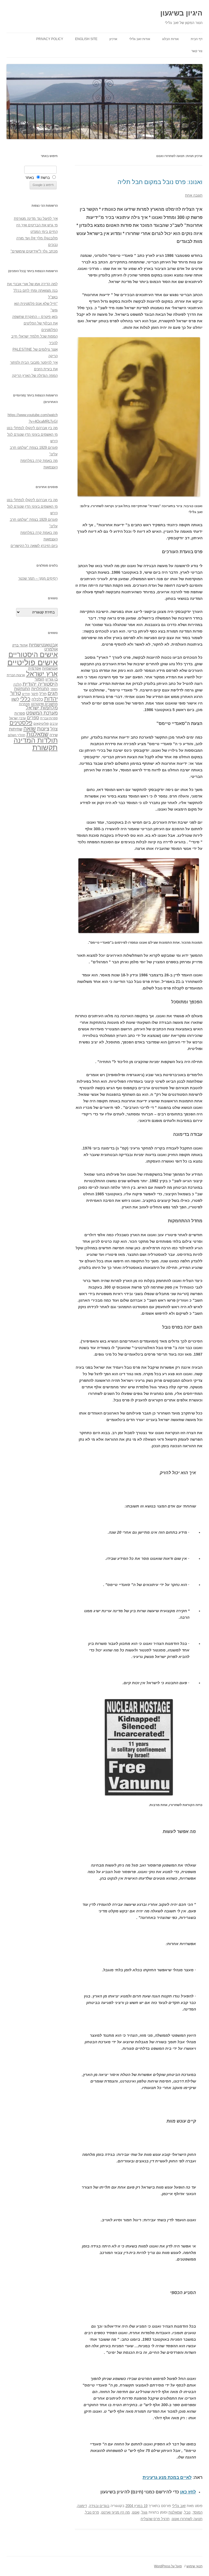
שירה (54, 735)
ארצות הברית (16, 675)
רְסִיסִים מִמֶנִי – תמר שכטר (38, 578)
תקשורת (45, 747)
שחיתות (16, 729)
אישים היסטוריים (33, 655)
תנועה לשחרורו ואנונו (187, 2519)
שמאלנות (175, 2512)
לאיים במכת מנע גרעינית (167, 2477)
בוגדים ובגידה (99, 2506)
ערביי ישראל (18, 718)
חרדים (26, 694)
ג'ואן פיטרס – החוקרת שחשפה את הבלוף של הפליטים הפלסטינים (35, 323)
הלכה (17, 685)
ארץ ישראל (42, 674)
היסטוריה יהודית (40, 684)
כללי (25, 699)
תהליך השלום (17, 735)
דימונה (82, 2506)
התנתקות (22, 689)
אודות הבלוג (170, 39)
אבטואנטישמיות (43, 645)
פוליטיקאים (41, 724)
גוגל (145, 2512)
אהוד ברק (20, 645)
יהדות (51, 699)
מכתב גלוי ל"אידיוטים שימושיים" (34, 251)
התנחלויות (40, 689)
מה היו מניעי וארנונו (116, 2512)
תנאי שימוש (194, 2566)
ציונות (43, 729)
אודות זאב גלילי (140, 39)
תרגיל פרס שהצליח (155, 2519)
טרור (16, 693)
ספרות (20, 713)
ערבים (54, 724)
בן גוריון (52, 679)
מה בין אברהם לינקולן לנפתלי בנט (32, 428)
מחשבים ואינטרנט (44, 704)
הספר (54, 689)
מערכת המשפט (42, 713)
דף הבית (197, 39)
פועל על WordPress (168, 2566)
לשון (15, 699)
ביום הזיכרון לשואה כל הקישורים (34, 546)
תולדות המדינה (36, 740)
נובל (187, 2512)
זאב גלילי (179, 2506)
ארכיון (113, 39)
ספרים (33, 718)
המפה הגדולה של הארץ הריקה (35, 376)
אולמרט (51, 649)
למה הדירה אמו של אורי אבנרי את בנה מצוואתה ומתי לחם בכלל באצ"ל (32, 291)
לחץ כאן (188, 2492)
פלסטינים (21, 723)
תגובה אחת (194, 195)
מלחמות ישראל (42, 708)
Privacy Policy (50, 39)
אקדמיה (35, 668)
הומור (39, 679)
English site (86, 39)
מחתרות (24, 704)
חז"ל (43, 694)
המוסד (198, 2512)
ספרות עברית (49, 718)
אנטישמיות (50, 668)
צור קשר (197, 51)
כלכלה (37, 699)
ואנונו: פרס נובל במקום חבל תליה (160, 182)
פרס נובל (92, 2512)
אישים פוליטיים (33, 662)
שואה (30, 728)
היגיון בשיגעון (181, 13)
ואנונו (136, 2512)
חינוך (35, 694)
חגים (53, 693)
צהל (54, 729)
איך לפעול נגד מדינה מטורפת (36, 219)
